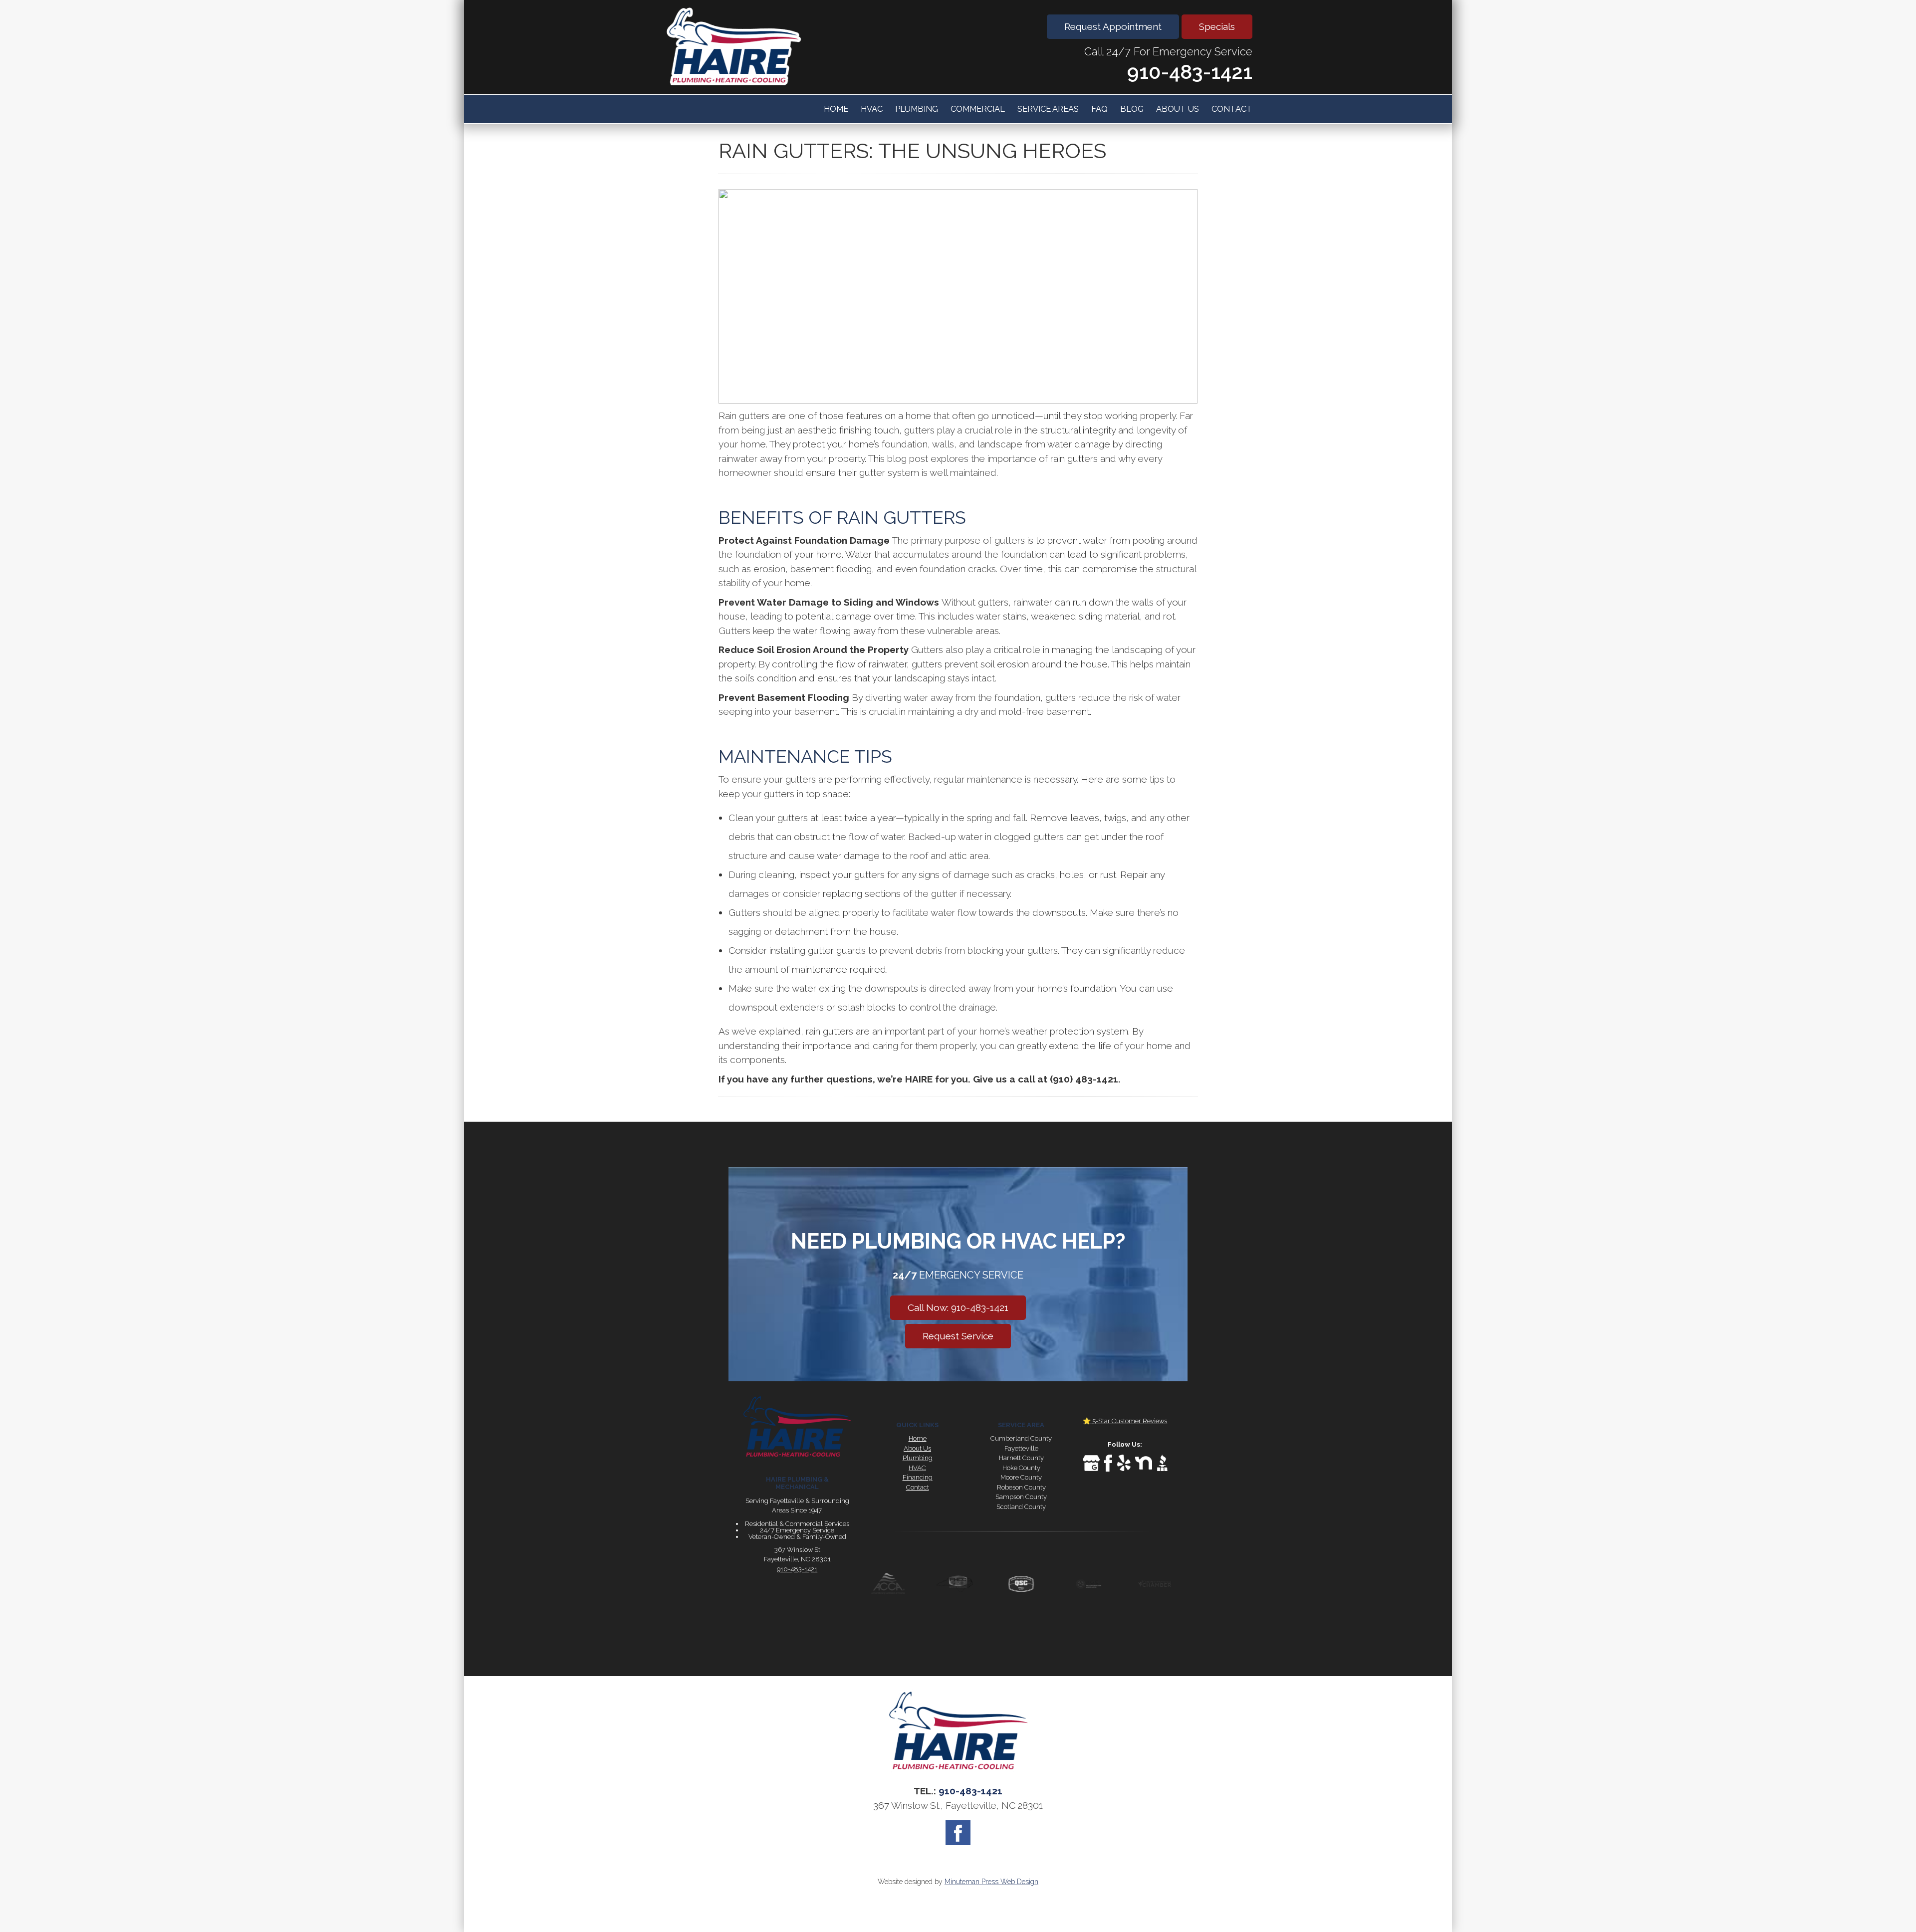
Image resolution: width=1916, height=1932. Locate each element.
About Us (1178, 109)
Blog (1132, 109)
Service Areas (1048, 109)
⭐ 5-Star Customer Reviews (1125, 1421)
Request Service (958, 1336)
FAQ (1099, 109)
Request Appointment (1113, 26)
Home (836, 109)
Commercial (978, 109)
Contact (1232, 109)
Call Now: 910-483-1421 (958, 1307)
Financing (918, 1477)
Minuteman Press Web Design (991, 1882)
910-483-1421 (1190, 72)
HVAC (872, 109)
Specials (1217, 26)
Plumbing (917, 109)
